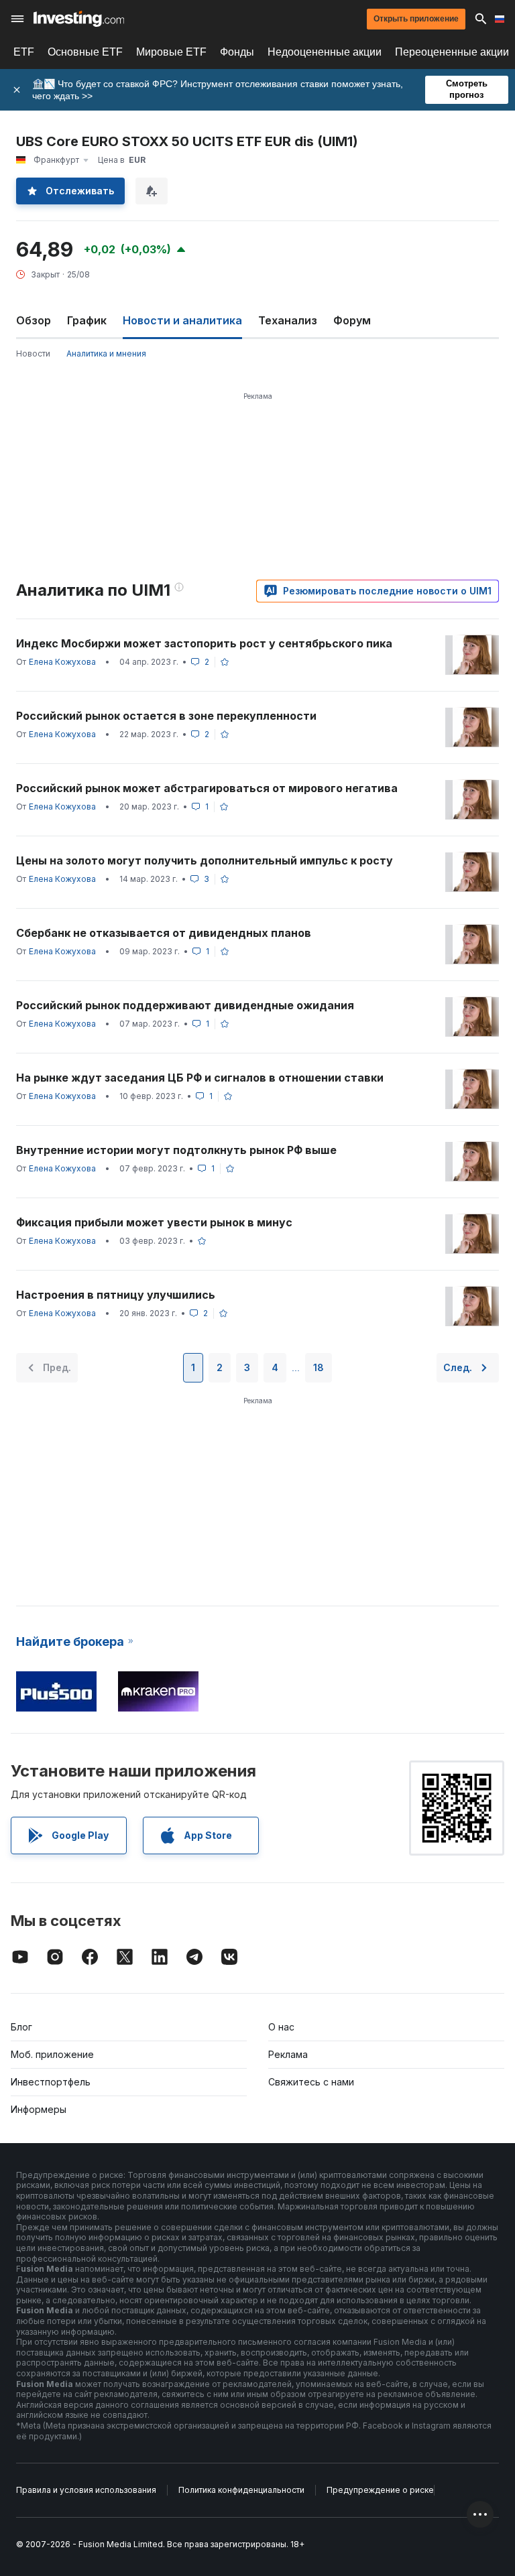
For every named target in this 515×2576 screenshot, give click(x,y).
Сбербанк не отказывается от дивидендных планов (164, 933)
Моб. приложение (52, 2054)
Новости (33, 353)
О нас (281, 2027)
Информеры (39, 2109)
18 (319, 1367)
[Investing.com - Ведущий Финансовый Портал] (79, 19)
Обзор (34, 320)
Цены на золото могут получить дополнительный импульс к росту (205, 860)
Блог (21, 2027)
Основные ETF (85, 52)
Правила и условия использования (86, 2490)
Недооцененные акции (325, 52)
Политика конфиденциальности (241, 2490)
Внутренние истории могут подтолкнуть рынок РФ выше (176, 1150)
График (87, 320)
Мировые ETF (171, 52)
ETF (24, 52)
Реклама (288, 2054)
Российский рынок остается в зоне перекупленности (166, 716)
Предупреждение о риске (380, 2490)
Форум (352, 320)
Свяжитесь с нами (311, 2082)
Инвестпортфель (51, 2082)
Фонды (237, 52)
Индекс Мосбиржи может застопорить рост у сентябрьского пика (204, 643)
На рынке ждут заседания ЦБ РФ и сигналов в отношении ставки (200, 1078)
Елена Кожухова (62, 662)
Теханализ (288, 320)
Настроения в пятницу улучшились (116, 1295)
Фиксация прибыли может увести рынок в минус (154, 1222)
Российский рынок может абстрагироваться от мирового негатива (207, 788)
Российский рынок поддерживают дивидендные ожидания (185, 1005)
